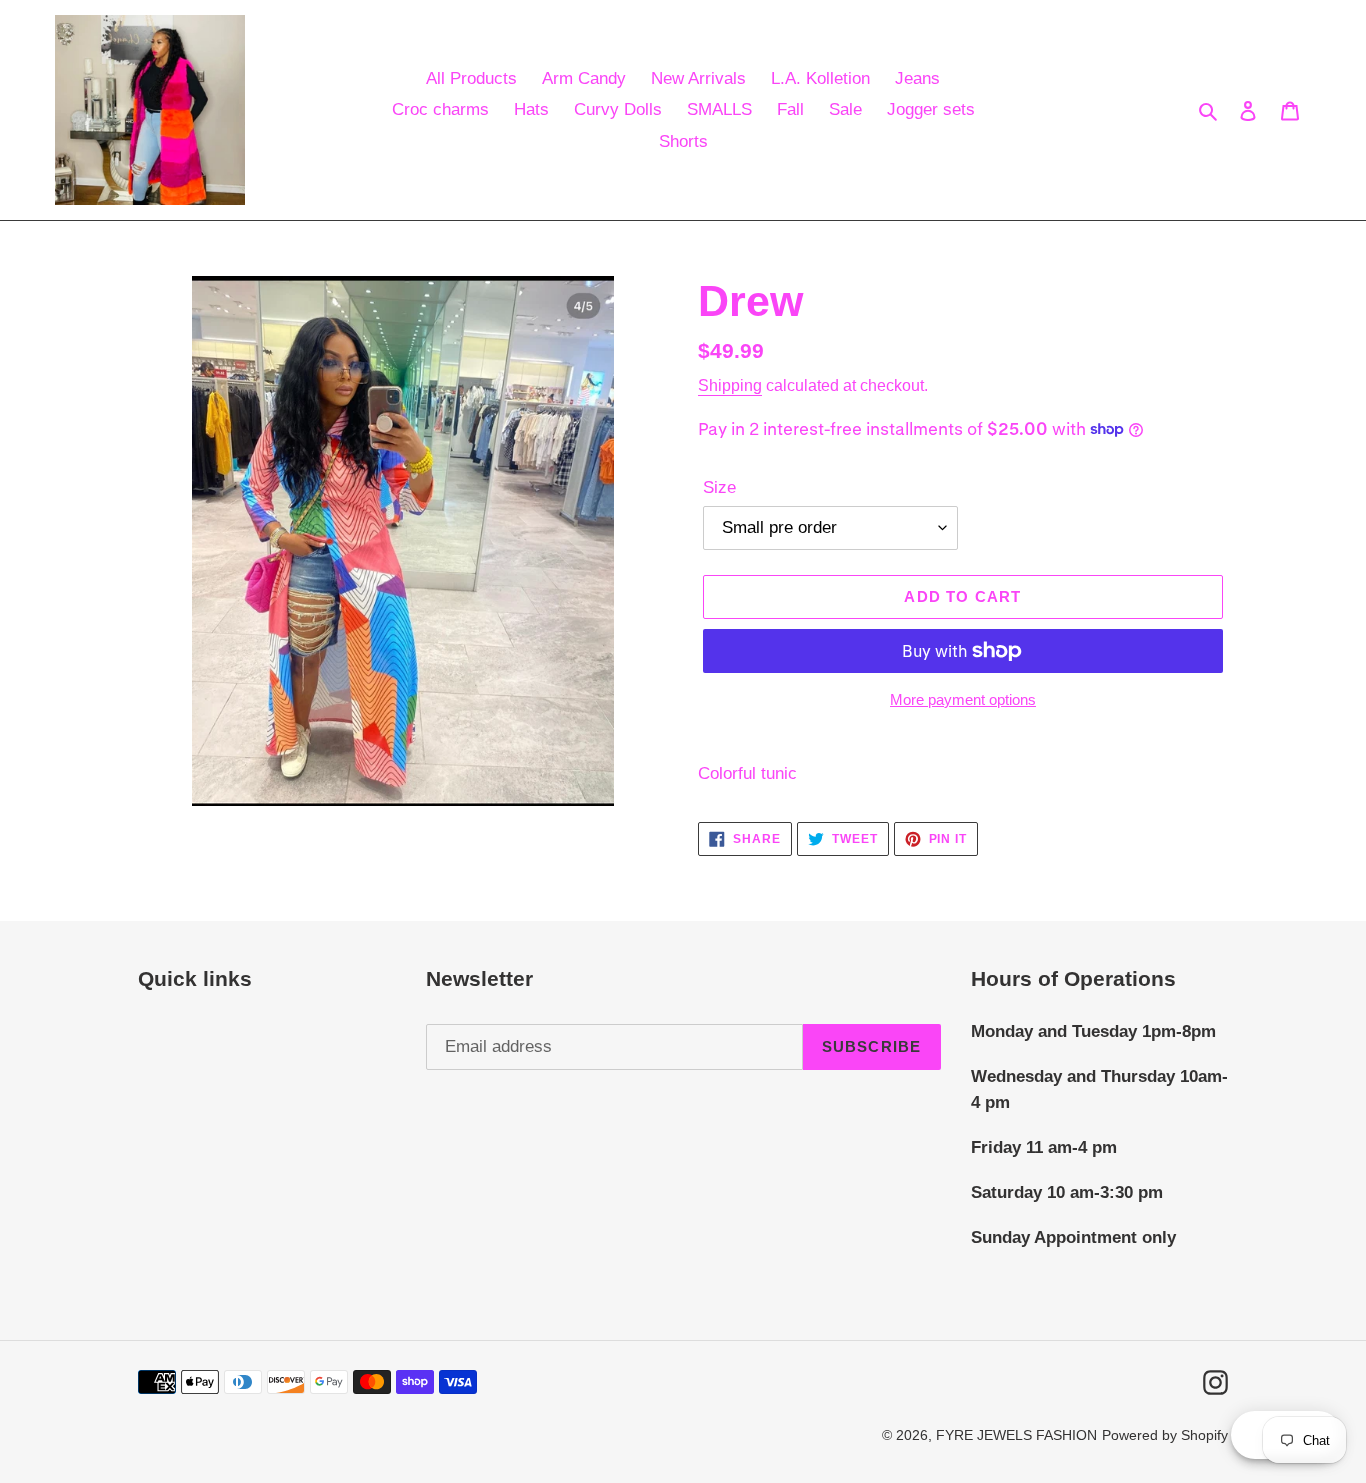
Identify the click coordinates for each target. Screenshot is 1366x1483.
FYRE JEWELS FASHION (1016, 1435)
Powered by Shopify (1165, 1435)
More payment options (963, 699)
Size (719, 487)
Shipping (730, 385)
